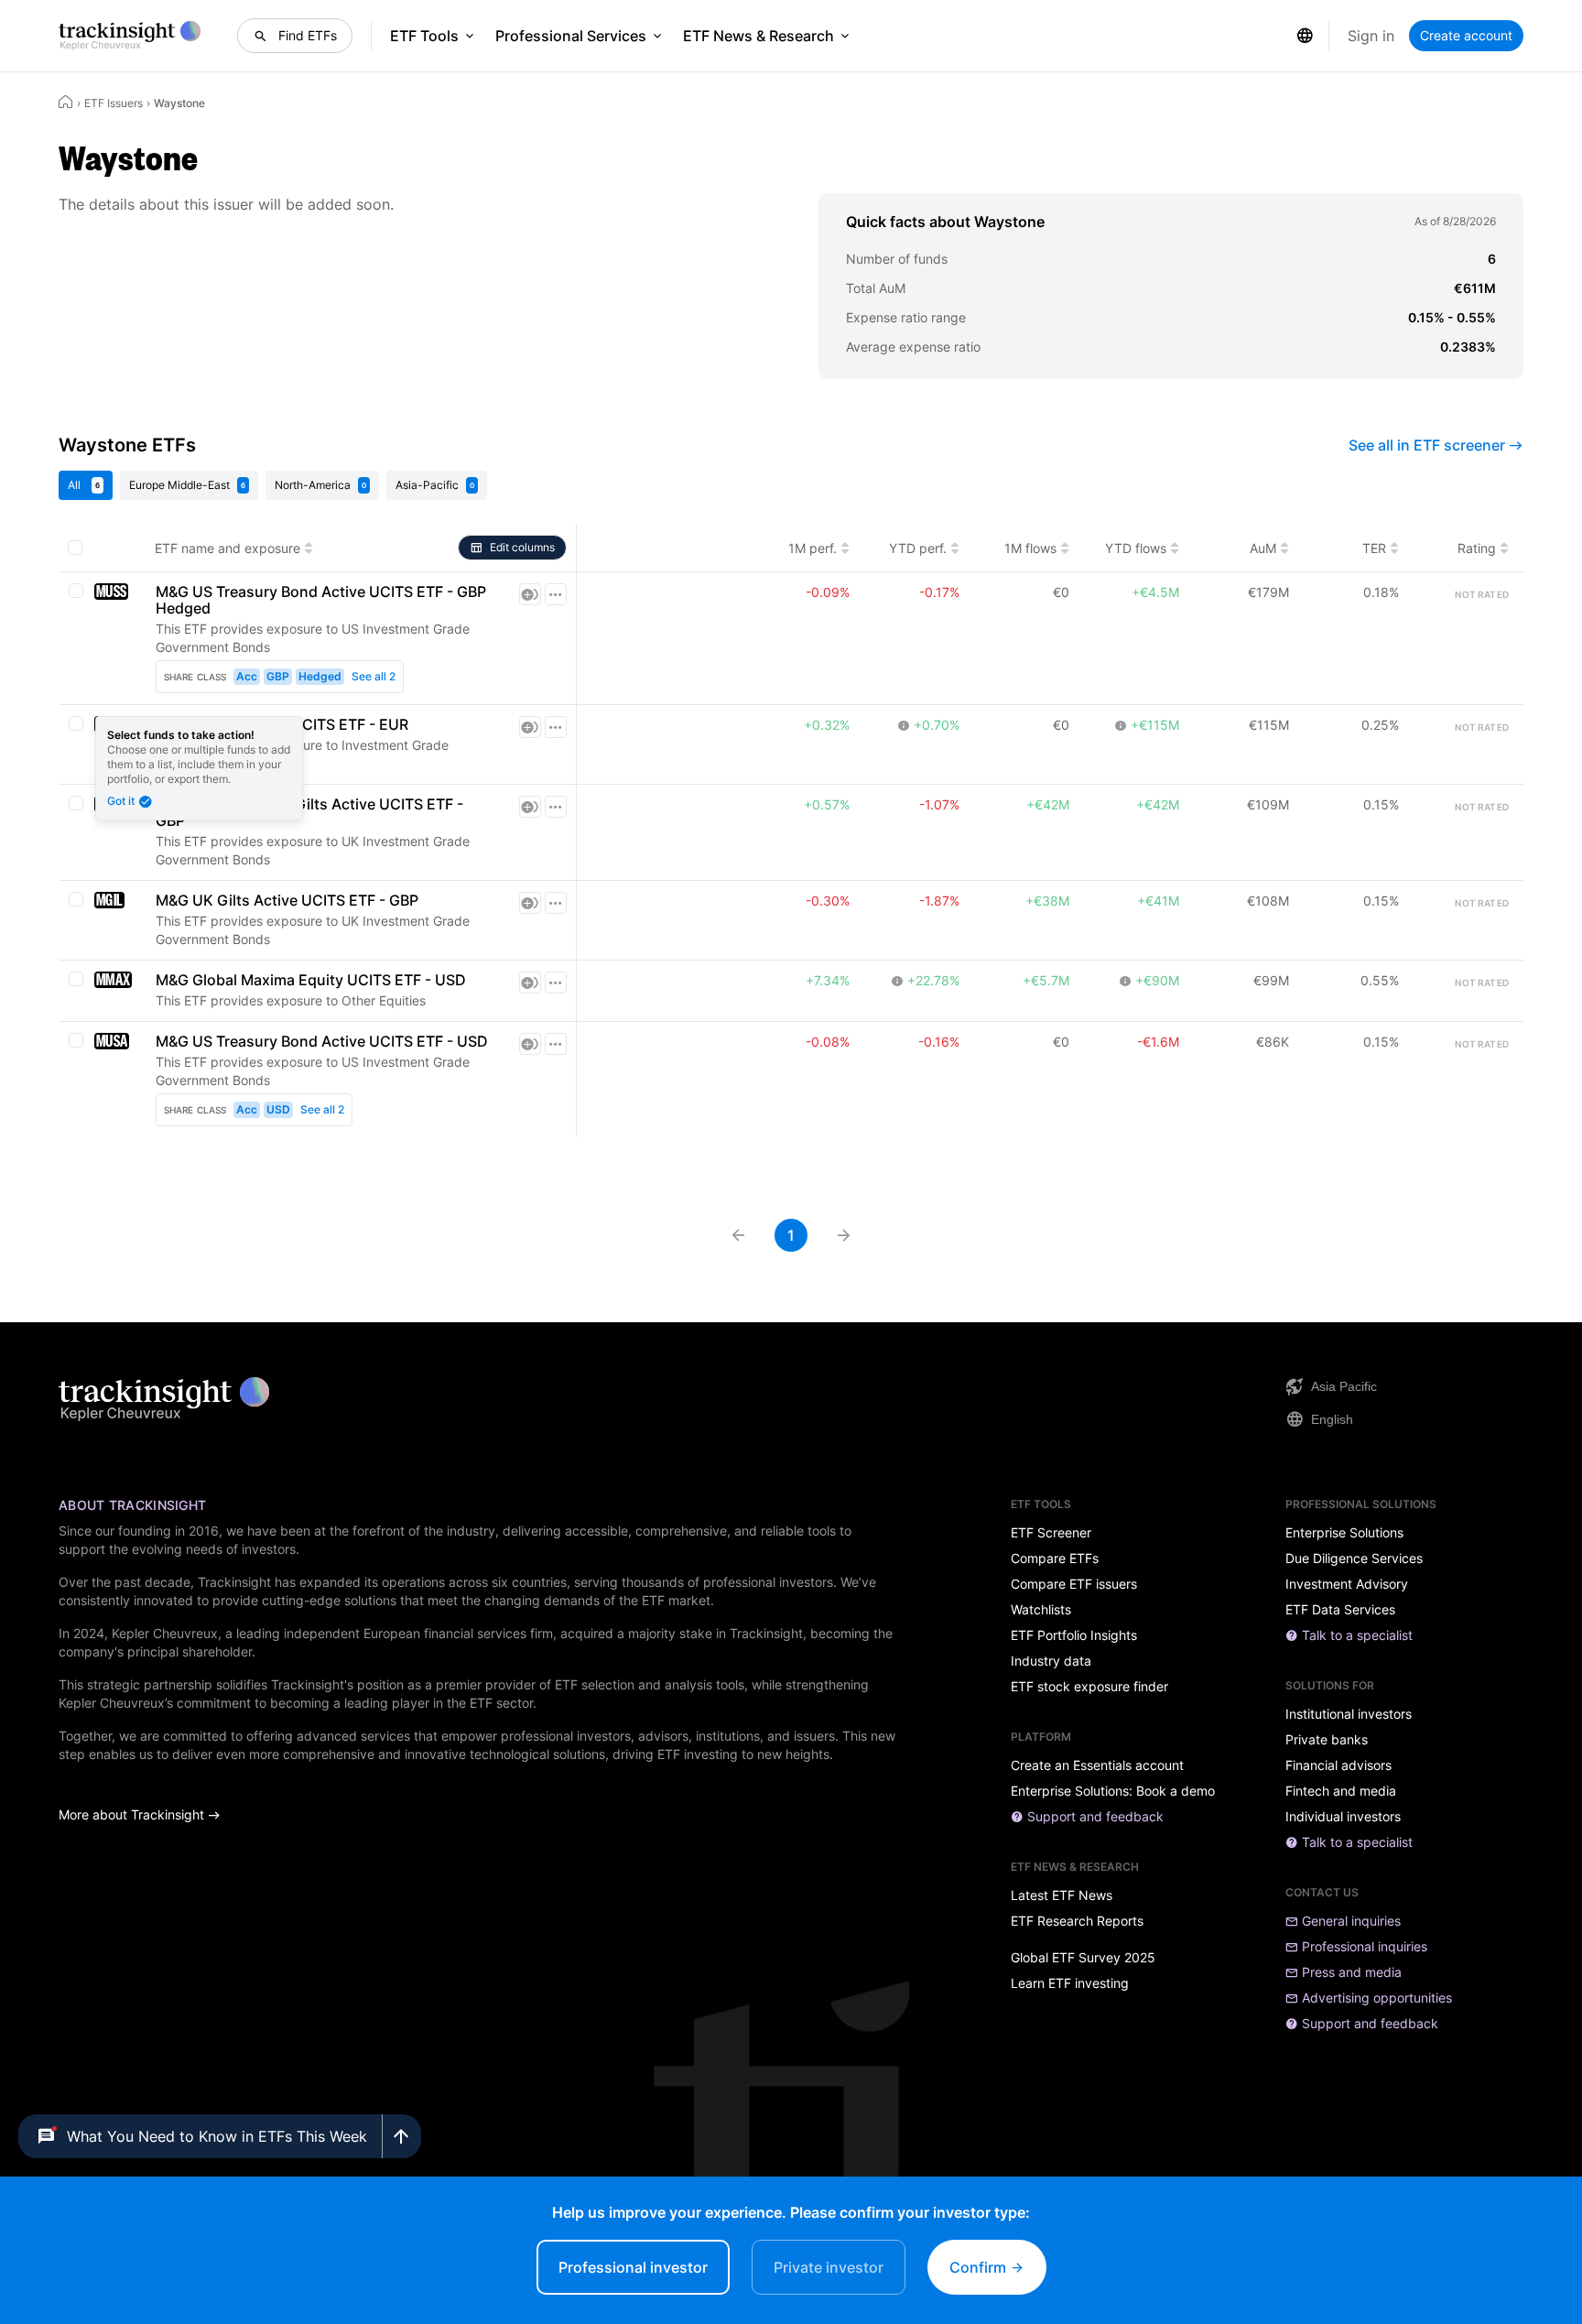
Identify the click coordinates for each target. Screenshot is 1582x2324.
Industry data (1051, 1661)
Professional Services (571, 36)
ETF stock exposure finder (1089, 1687)
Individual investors (1343, 1817)
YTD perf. (918, 548)
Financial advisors (1338, 1765)
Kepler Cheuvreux (165, 1633)
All (84, 485)
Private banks (1327, 1740)
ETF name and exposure (228, 548)
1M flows (1030, 548)
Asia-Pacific (435, 485)
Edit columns (522, 547)
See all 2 (374, 676)
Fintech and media (1341, 1791)
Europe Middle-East (187, 485)
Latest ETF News (1062, 1895)
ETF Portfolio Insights (1074, 1635)
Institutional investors (1349, 1714)
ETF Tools (424, 36)
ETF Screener (1051, 1533)
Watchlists (1041, 1610)
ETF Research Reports (1077, 1921)
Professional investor (633, 2267)
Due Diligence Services (1354, 1558)
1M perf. (813, 548)
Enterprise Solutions (1344, 1533)
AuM (1263, 548)
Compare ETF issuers (1074, 1584)
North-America (320, 485)
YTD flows (1136, 548)
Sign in (1371, 36)
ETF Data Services (1340, 1610)
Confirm (980, 2267)
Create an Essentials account (1097, 1765)
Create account (1466, 35)
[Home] (66, 102)
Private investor (829, 2267)
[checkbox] (75, 548)
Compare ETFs (1055, 1558)
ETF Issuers (114, 103)
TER (1374, 548)
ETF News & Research (758, 36)
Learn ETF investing (1070, 1983)
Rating (1477, 548)
